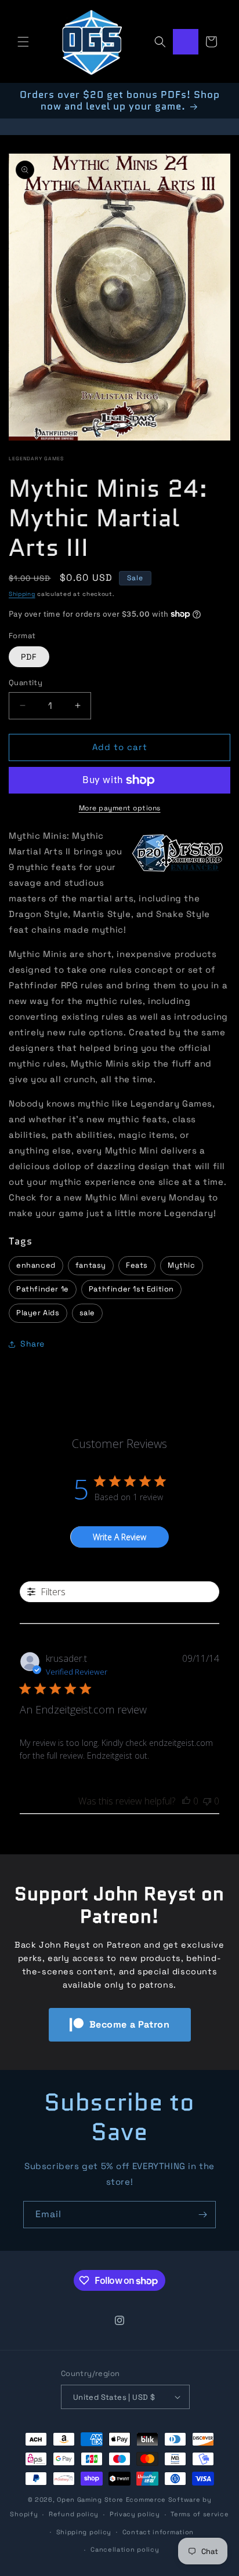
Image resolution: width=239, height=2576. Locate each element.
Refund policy (74, 2514)
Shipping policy (84, 2532)
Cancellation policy (125, 2549)
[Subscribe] (202, 2215)
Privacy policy (135, 2514)
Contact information (158, 2532)
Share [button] (32, 1344)
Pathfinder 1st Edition (131, 1289)
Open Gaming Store (90, 2499)
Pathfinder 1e (43, 1289)
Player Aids (38, 1313)
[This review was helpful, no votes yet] (186, 1801)
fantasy (91, 1265)
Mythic (182, 1265)
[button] (23, 42)
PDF (29, 657)
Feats (137, 1265)
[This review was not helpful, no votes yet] (207, 1801)
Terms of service (200, 2514)
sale (87, 1313)
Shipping (22, 594)
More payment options (120, 808)
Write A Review (119, 1537)
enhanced (36, 1265)
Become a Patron (130, 2024)
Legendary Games (36, 459)
